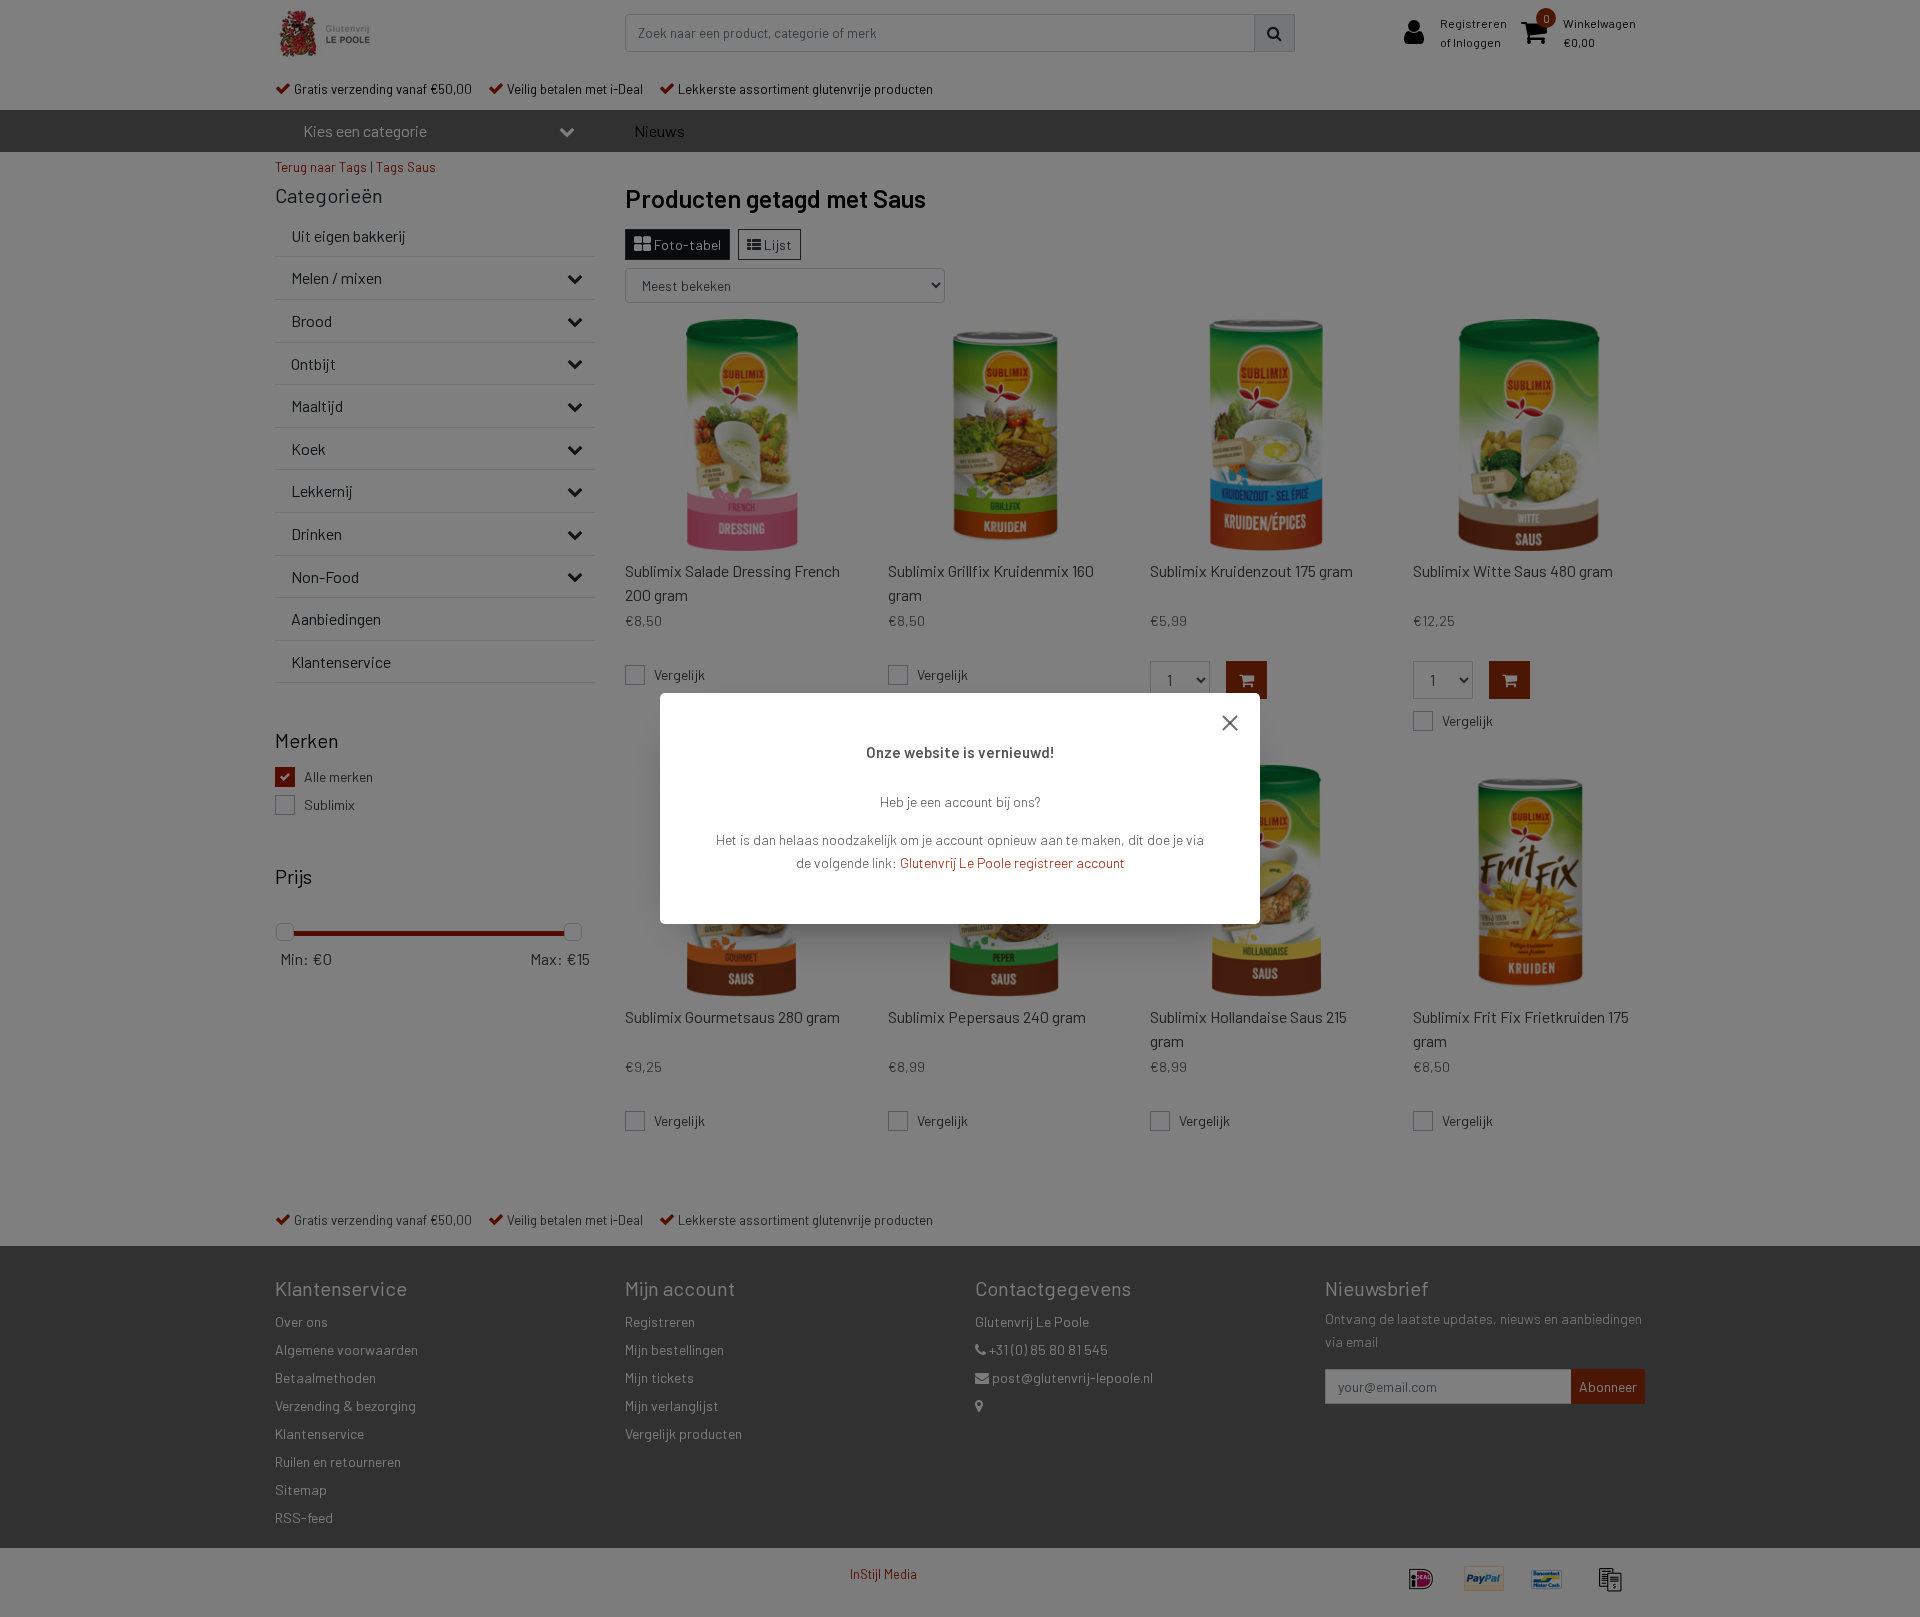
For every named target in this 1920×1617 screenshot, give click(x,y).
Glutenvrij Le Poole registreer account (1012, 862)
